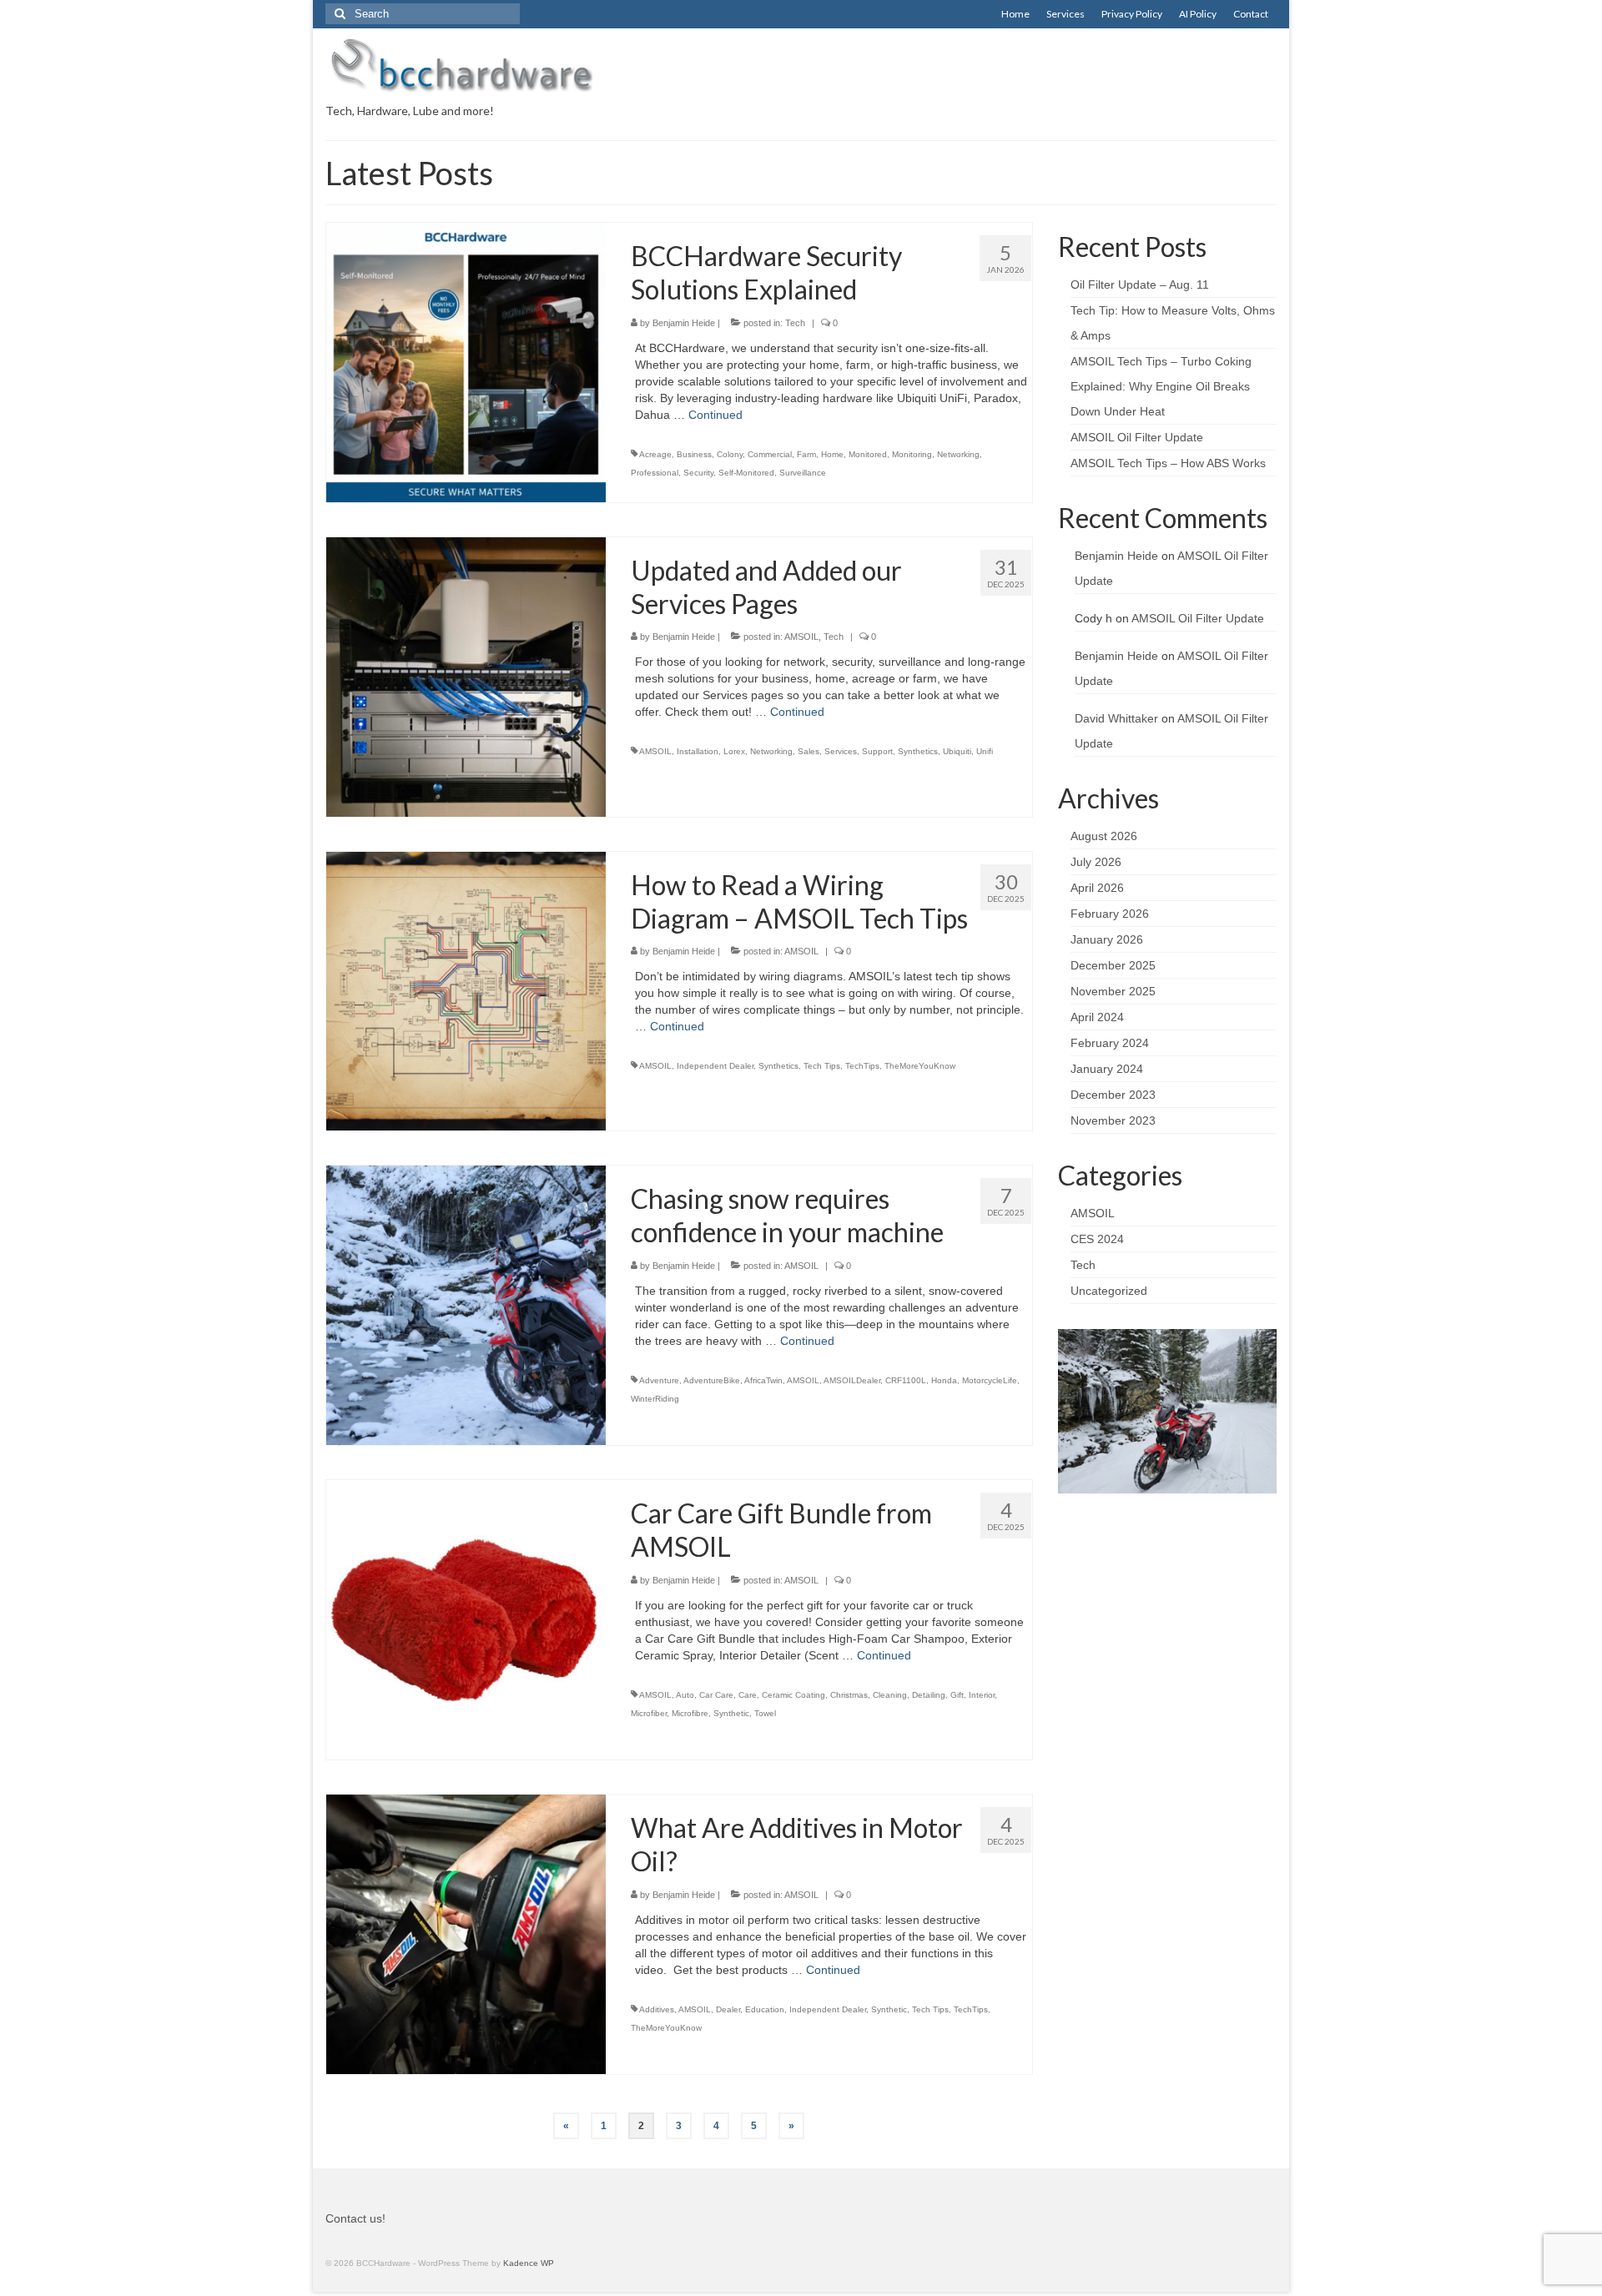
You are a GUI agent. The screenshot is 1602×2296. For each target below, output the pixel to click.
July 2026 (1096, 862)
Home (832, 454)
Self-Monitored (746, 473)
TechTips (862, 1066)
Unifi (985, 751)
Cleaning (890, 1695)
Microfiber (649, 1713)
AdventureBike (712, 1380)
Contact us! (355, 2218)
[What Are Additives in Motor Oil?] (466, 1933)
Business (694, 454)
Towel (765, 1713)
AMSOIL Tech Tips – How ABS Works (1168, 463)
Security (698, 473)
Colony (730, 454)
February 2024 (1110, 1043)
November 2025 (1113, 991)
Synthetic (731, 1713)
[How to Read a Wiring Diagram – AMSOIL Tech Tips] (466, 990)
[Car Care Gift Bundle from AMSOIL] (466, 1619)
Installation (698, 751)
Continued (715, 415)
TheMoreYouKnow (920, 1066)
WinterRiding (655, 1399)
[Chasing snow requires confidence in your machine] (466, 1304)
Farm (806, 454)
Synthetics (918, 751)
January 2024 (1107, 1069)
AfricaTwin (763, 1380)
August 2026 (1104, 836)
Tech (795, 323)
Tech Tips (822, 1066)
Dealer (728, 2009)
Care (748, 1695)
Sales (809, 751)
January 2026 (1107, 939)
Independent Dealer (715, 1066)
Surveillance (803, 473)
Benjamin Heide (684, 323)
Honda (944, 1380)
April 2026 (1097, 888)
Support (877, 751)
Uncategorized (1109, 1291)
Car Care (716, 1695)
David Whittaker (1116, 718)
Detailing (929, 1695)
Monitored (868, 454)
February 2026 (1110, 914)
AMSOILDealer (852, 1380)
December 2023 (1113, 1095)
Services (841, 751)
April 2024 (1097, 1017)
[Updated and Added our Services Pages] (466, 676)
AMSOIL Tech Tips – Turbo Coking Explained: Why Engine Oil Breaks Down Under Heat (1161, 386)
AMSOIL (801, 637)
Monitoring (912, 454)
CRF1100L (906, 1380)
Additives (657, 2009)
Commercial (770, 454)
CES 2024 (1097, 1239)
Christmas (849, 1695)
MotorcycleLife (990, 1380)
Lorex (734, 751)
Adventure (659, 1380)
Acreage (655, 454)
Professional (655, 473)
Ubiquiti (957, 751)
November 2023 (1113, 1120)
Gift (957, 1695)
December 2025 (1113, 965)
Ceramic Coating (793, 1695)
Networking (958, 454)
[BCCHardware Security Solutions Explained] (466, 361)
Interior (982, 1695)
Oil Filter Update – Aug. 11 (1140, 284)
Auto (685, 1695)
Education (765, 2009)
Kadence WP (529, 2263)
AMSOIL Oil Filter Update (1137, 437)
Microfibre (690, 1713)
